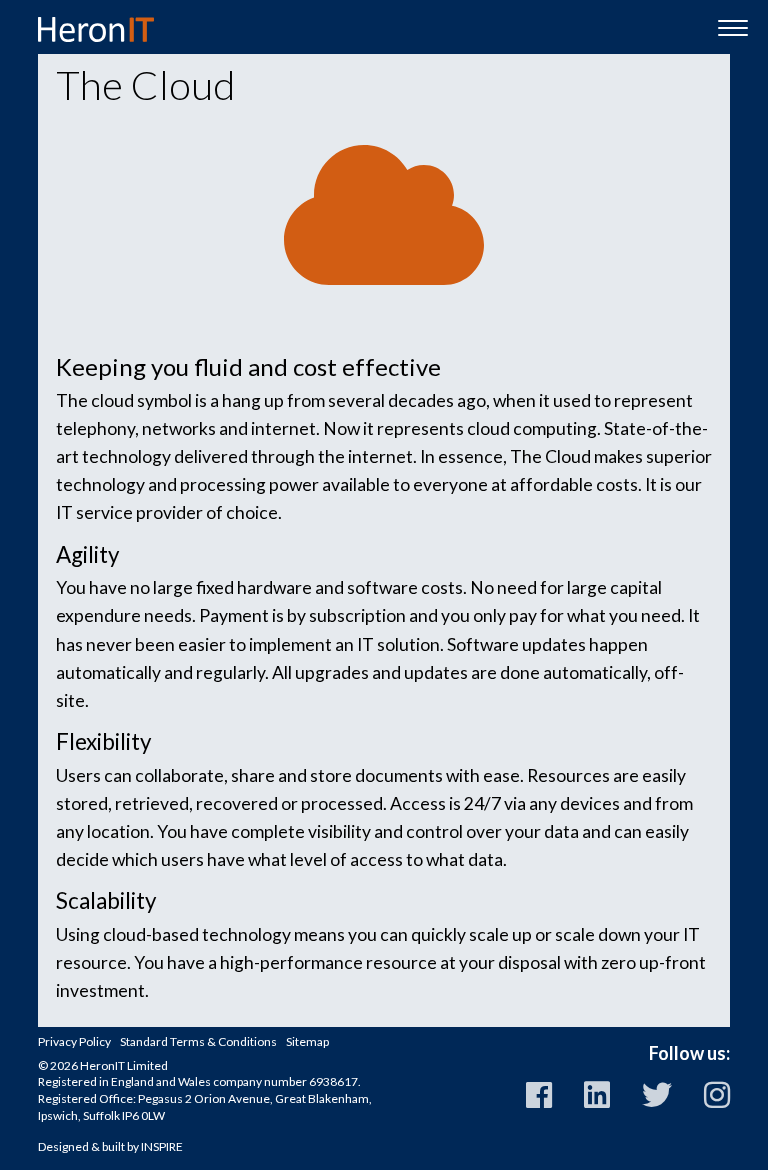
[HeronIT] (95, 29)
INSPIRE (162, 1146)
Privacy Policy (74, 1041)
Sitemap (307, 1041)
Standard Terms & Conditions (198, 1041)
